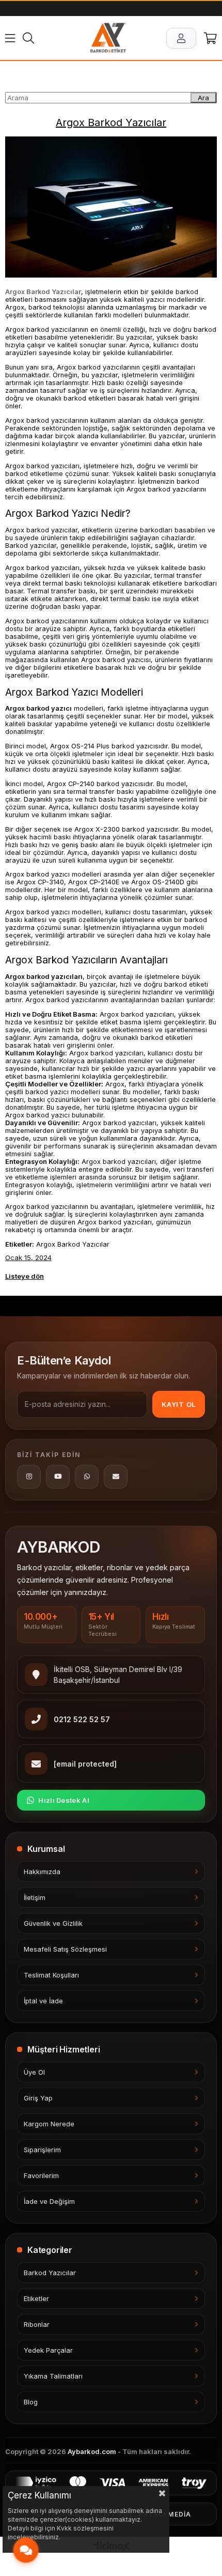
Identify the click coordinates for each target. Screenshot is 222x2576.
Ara (203, 98)
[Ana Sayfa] (108, 38)
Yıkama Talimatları (53, 2376)
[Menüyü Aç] (10, 38)
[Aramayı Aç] (28, 38)
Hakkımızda (42, 1872)
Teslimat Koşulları (51, 1975)
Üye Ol (34, 2072)
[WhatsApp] (87, 1477)
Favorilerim (41, 2176)
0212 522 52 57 (82, 1719)
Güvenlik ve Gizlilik (53, 1923)
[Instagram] (29, 1477)
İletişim (35, 1898)
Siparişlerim (42, 2150)
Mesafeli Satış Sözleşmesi (65, 1949)
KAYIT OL (179, 1404)
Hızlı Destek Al (64, 1800)
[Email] (116, 1477)
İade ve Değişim (49, 2202)
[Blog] (19, 71)
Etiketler (36, 2299)
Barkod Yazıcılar (50, 2273)
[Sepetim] (210, 38)
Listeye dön (25, 1276)
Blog (31, 2402)
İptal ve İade (43, 2001)
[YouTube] (58, 1477)
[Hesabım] (181, 38)
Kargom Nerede (49, 2124)
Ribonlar (37, 2325)
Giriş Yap (38, 2098)
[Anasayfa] (10, 71)
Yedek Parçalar (48, 2350)
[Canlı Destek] (26, 2550)
